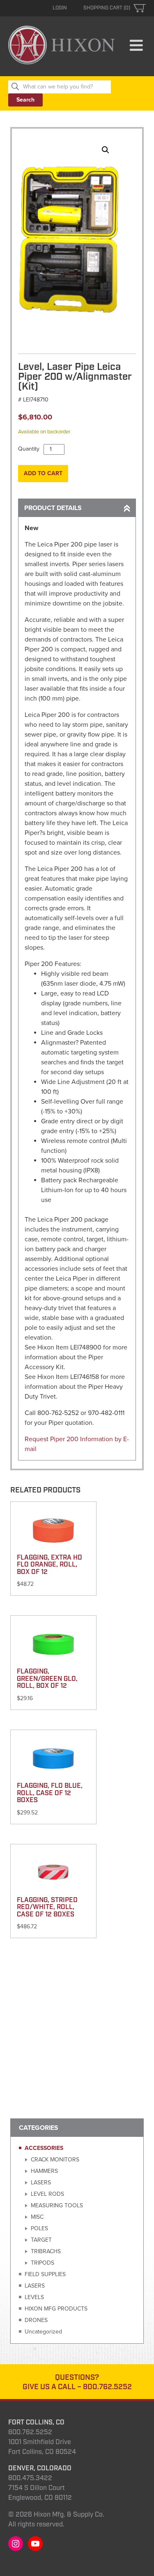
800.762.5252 (107, 2387)
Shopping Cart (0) (107, 8)
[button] (106, 150)
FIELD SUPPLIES (45, 2274)
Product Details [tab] (53, 508)
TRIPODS (43, 2263)
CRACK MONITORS (55, 2160)
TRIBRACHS (46, 2251)
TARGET (41, 2240)
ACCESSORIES (44, 2148)
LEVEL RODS (47, 2194)
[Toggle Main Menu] (136, 46)
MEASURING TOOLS (57, 2205)
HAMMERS (44, 2171)
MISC (37, 2217)
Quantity (29, 449)
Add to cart (43, 473)
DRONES (36, 2320)
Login (60, 8)
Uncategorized (43, 2332)
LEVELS (34, 2297)
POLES (39, 2228)
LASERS (41, 2183)
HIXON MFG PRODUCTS (56, 2309)
